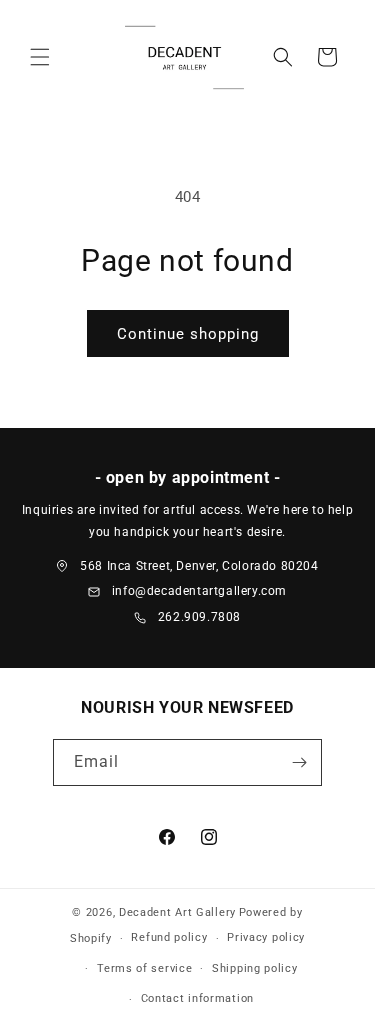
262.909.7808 (199, 617)
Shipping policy (255, 968)
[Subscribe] (299, 762)
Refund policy (169, 937)
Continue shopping (188, 334)
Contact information (197, 998)
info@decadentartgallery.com (199, 591)
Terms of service (144, 968)
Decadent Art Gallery (177, 912)
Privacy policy (266, 937)
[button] (40, 57)
